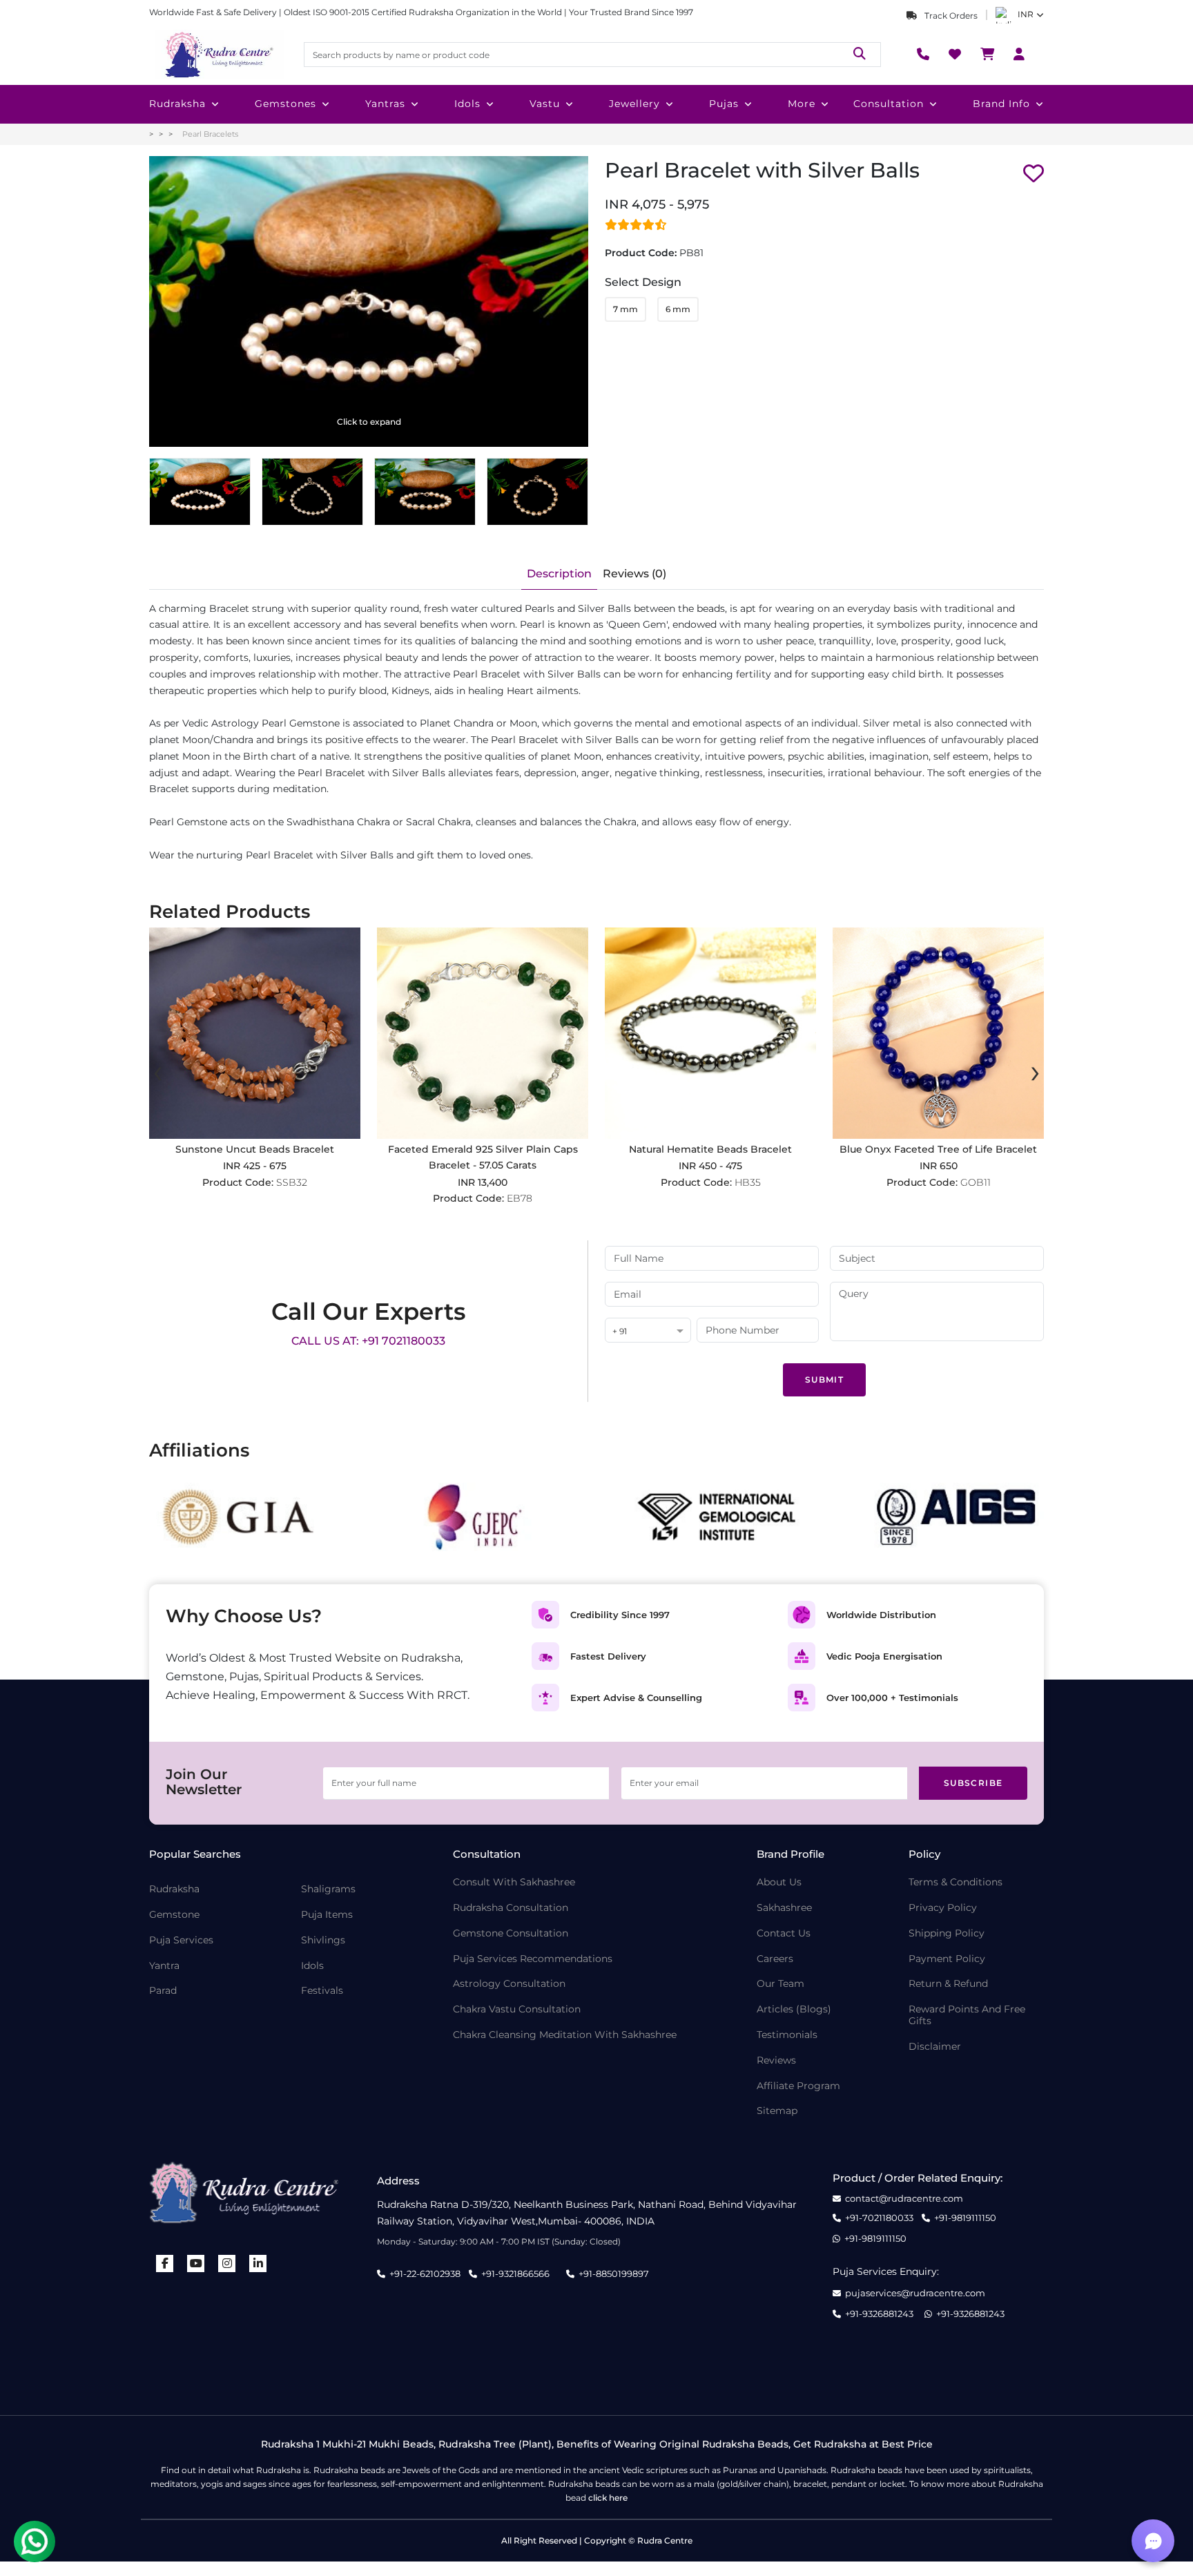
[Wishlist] (955, 55)
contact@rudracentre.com (904, 2199)
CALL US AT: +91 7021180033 (368, 1341)
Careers (775, 1959)
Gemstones (285, 104)
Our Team (780, 1984)
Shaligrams (328, 1889)
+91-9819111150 (965, 2218)
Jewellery (634, 104)
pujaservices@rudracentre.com (915, 2293)
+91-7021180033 (879, 2218)
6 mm (678, 309)
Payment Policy (947, 1959)
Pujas (724, 104)
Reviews (776, 2060)
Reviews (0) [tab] (634, 574)
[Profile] (1019, 55)
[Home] (218, 55)
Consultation (889, 104)
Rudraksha (177, 104)
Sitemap (777, 2111)
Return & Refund (948, 1984)
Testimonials (787, 2035)
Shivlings (323, 1940)
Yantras (385, 104)
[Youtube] (196, 2263)
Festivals (322, 1991)
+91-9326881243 (879, 2314)
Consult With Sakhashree (514, 1882)
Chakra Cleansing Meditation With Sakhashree (565, 2035)
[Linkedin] (258, 2263)
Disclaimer (935, 2047)
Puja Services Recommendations (533, 1959)
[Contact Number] (923, 55)
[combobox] (648, 1331)
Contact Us (784, 1933)
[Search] (860, 54)
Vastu (545, 104)
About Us (779, 1882)
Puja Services (181, 1940)
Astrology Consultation (509, 1984)
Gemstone (174, 1915)
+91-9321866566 (515, 2274)
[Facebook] (165, 2263)
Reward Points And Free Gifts (967, 2015)
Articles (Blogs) (794, 2009)
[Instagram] (227, 2263)
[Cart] (987, 55)
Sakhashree (784, 1908)
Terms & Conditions (956, 1882)
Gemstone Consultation (511, 1933)
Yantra (164, 1966)
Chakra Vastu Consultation (517, 2009)
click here (608, 2498)
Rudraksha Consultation (511, 1908)
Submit (824, 1380)
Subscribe (973, 1783)
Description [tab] (559, 574)
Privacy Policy (943, 1908)
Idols (467, 104)
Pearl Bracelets (210, 134)
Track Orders (950, 16)
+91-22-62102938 (425, 2274)
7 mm (625, 309)
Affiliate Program (798, 2086)
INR (1026, 14)
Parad (163, 1991)
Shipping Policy (947, 1933)
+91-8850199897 (614, 2274)
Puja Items (327, 1915)
